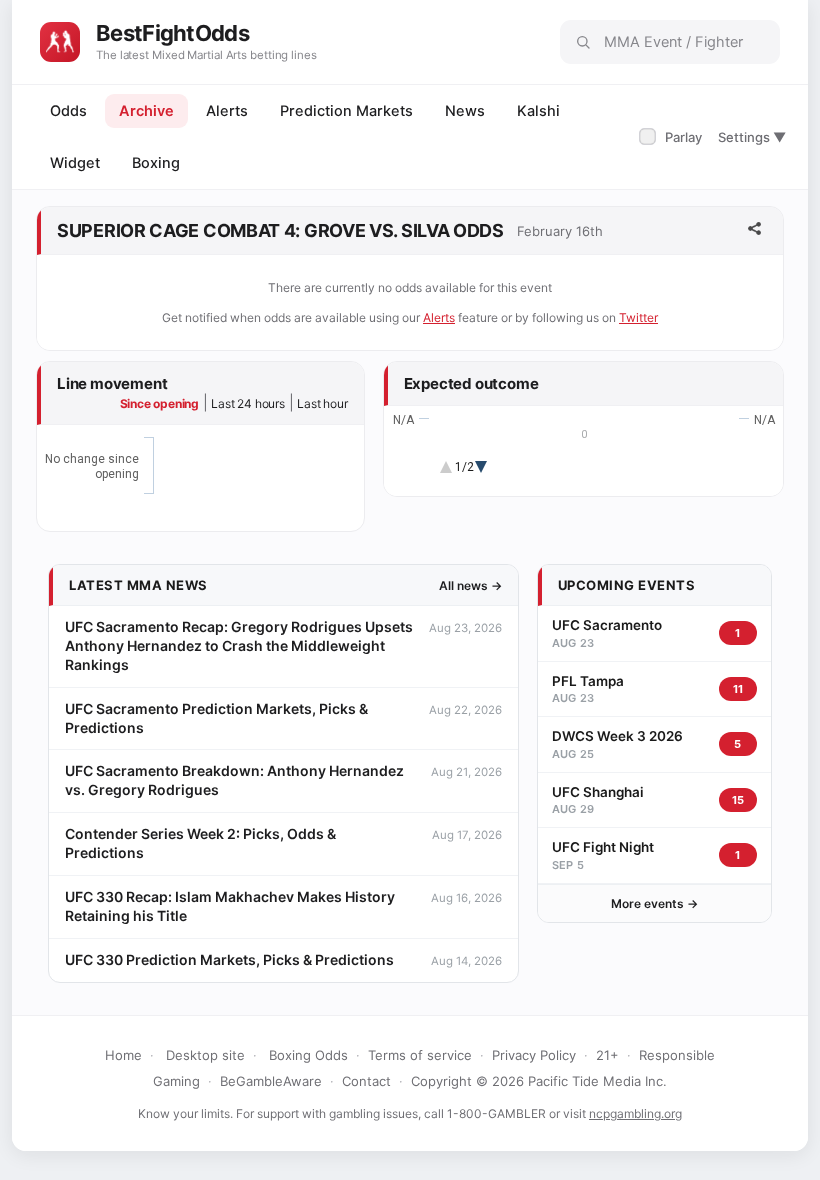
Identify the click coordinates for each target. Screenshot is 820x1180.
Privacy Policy (534, 1055)
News (465, 111)
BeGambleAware (271, 1081)
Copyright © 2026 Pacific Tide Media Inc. (539, 1081)
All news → (470, 585)
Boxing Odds (308, 1055)
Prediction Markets (346, 111)
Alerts (227, 111)
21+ (607, 1055)
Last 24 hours (247, 403)
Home (123, 1055)
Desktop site (205, 1055)
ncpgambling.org (635, 1113)
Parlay (672, 137)
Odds (68, 111)
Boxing (156, 163)
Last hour (322, 403)
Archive (146, 111)
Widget (75, 163)
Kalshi (538, 111)
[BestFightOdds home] (60, 42)
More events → (654, 903)
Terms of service (420, 1055)
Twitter (638, 317)
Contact (366, 1081)
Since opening (159, 403)
